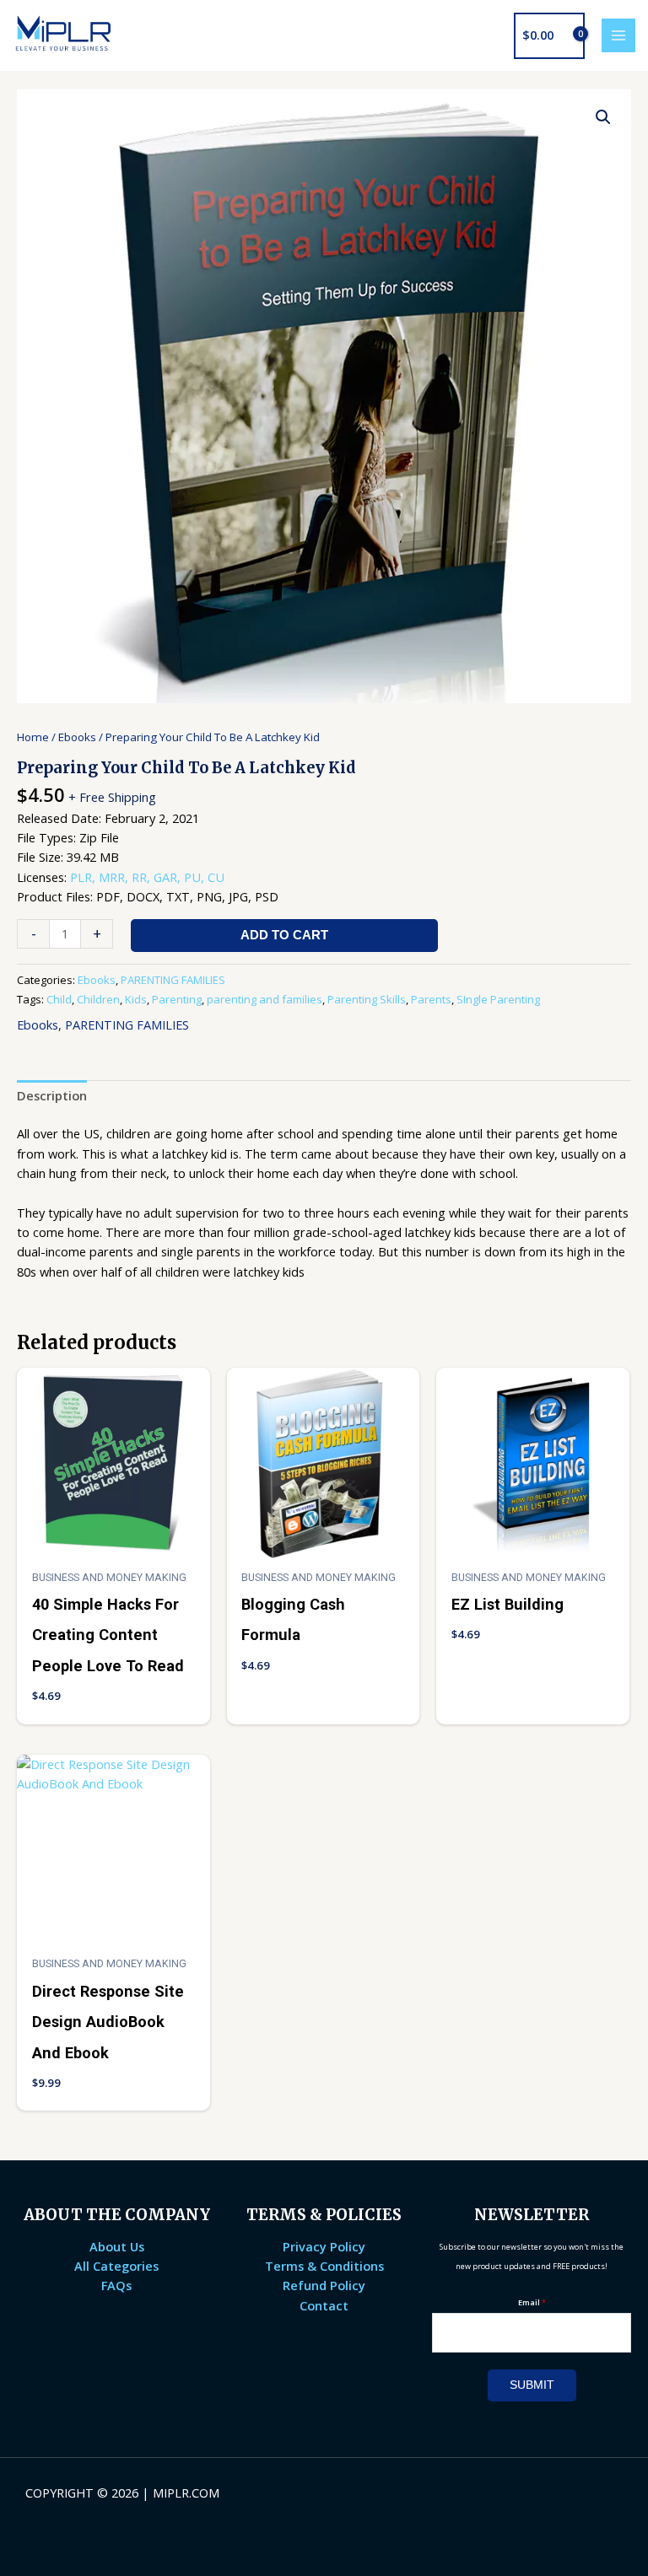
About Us (117, 2246)
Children (98, 999)
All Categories (116, 2266)
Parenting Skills (367, 999)
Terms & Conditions (324, 2266)
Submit (532, 2385)
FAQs (116, 2285)
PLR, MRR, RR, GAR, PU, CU (147, 877)
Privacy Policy (324, 2246)
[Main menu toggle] (618, 35)
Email (532, 2302)
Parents (431, 999)
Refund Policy (324, 2285)
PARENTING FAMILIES (173, 980)
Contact (324, 2305)
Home (33, 737)
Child (59, 999)
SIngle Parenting (498, 999)
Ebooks (77, 737)
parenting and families (265, 999)
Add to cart (284, 935)
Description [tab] (52, 1095)
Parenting (177, 999)
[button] (603, 117)
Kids (136, 999)
